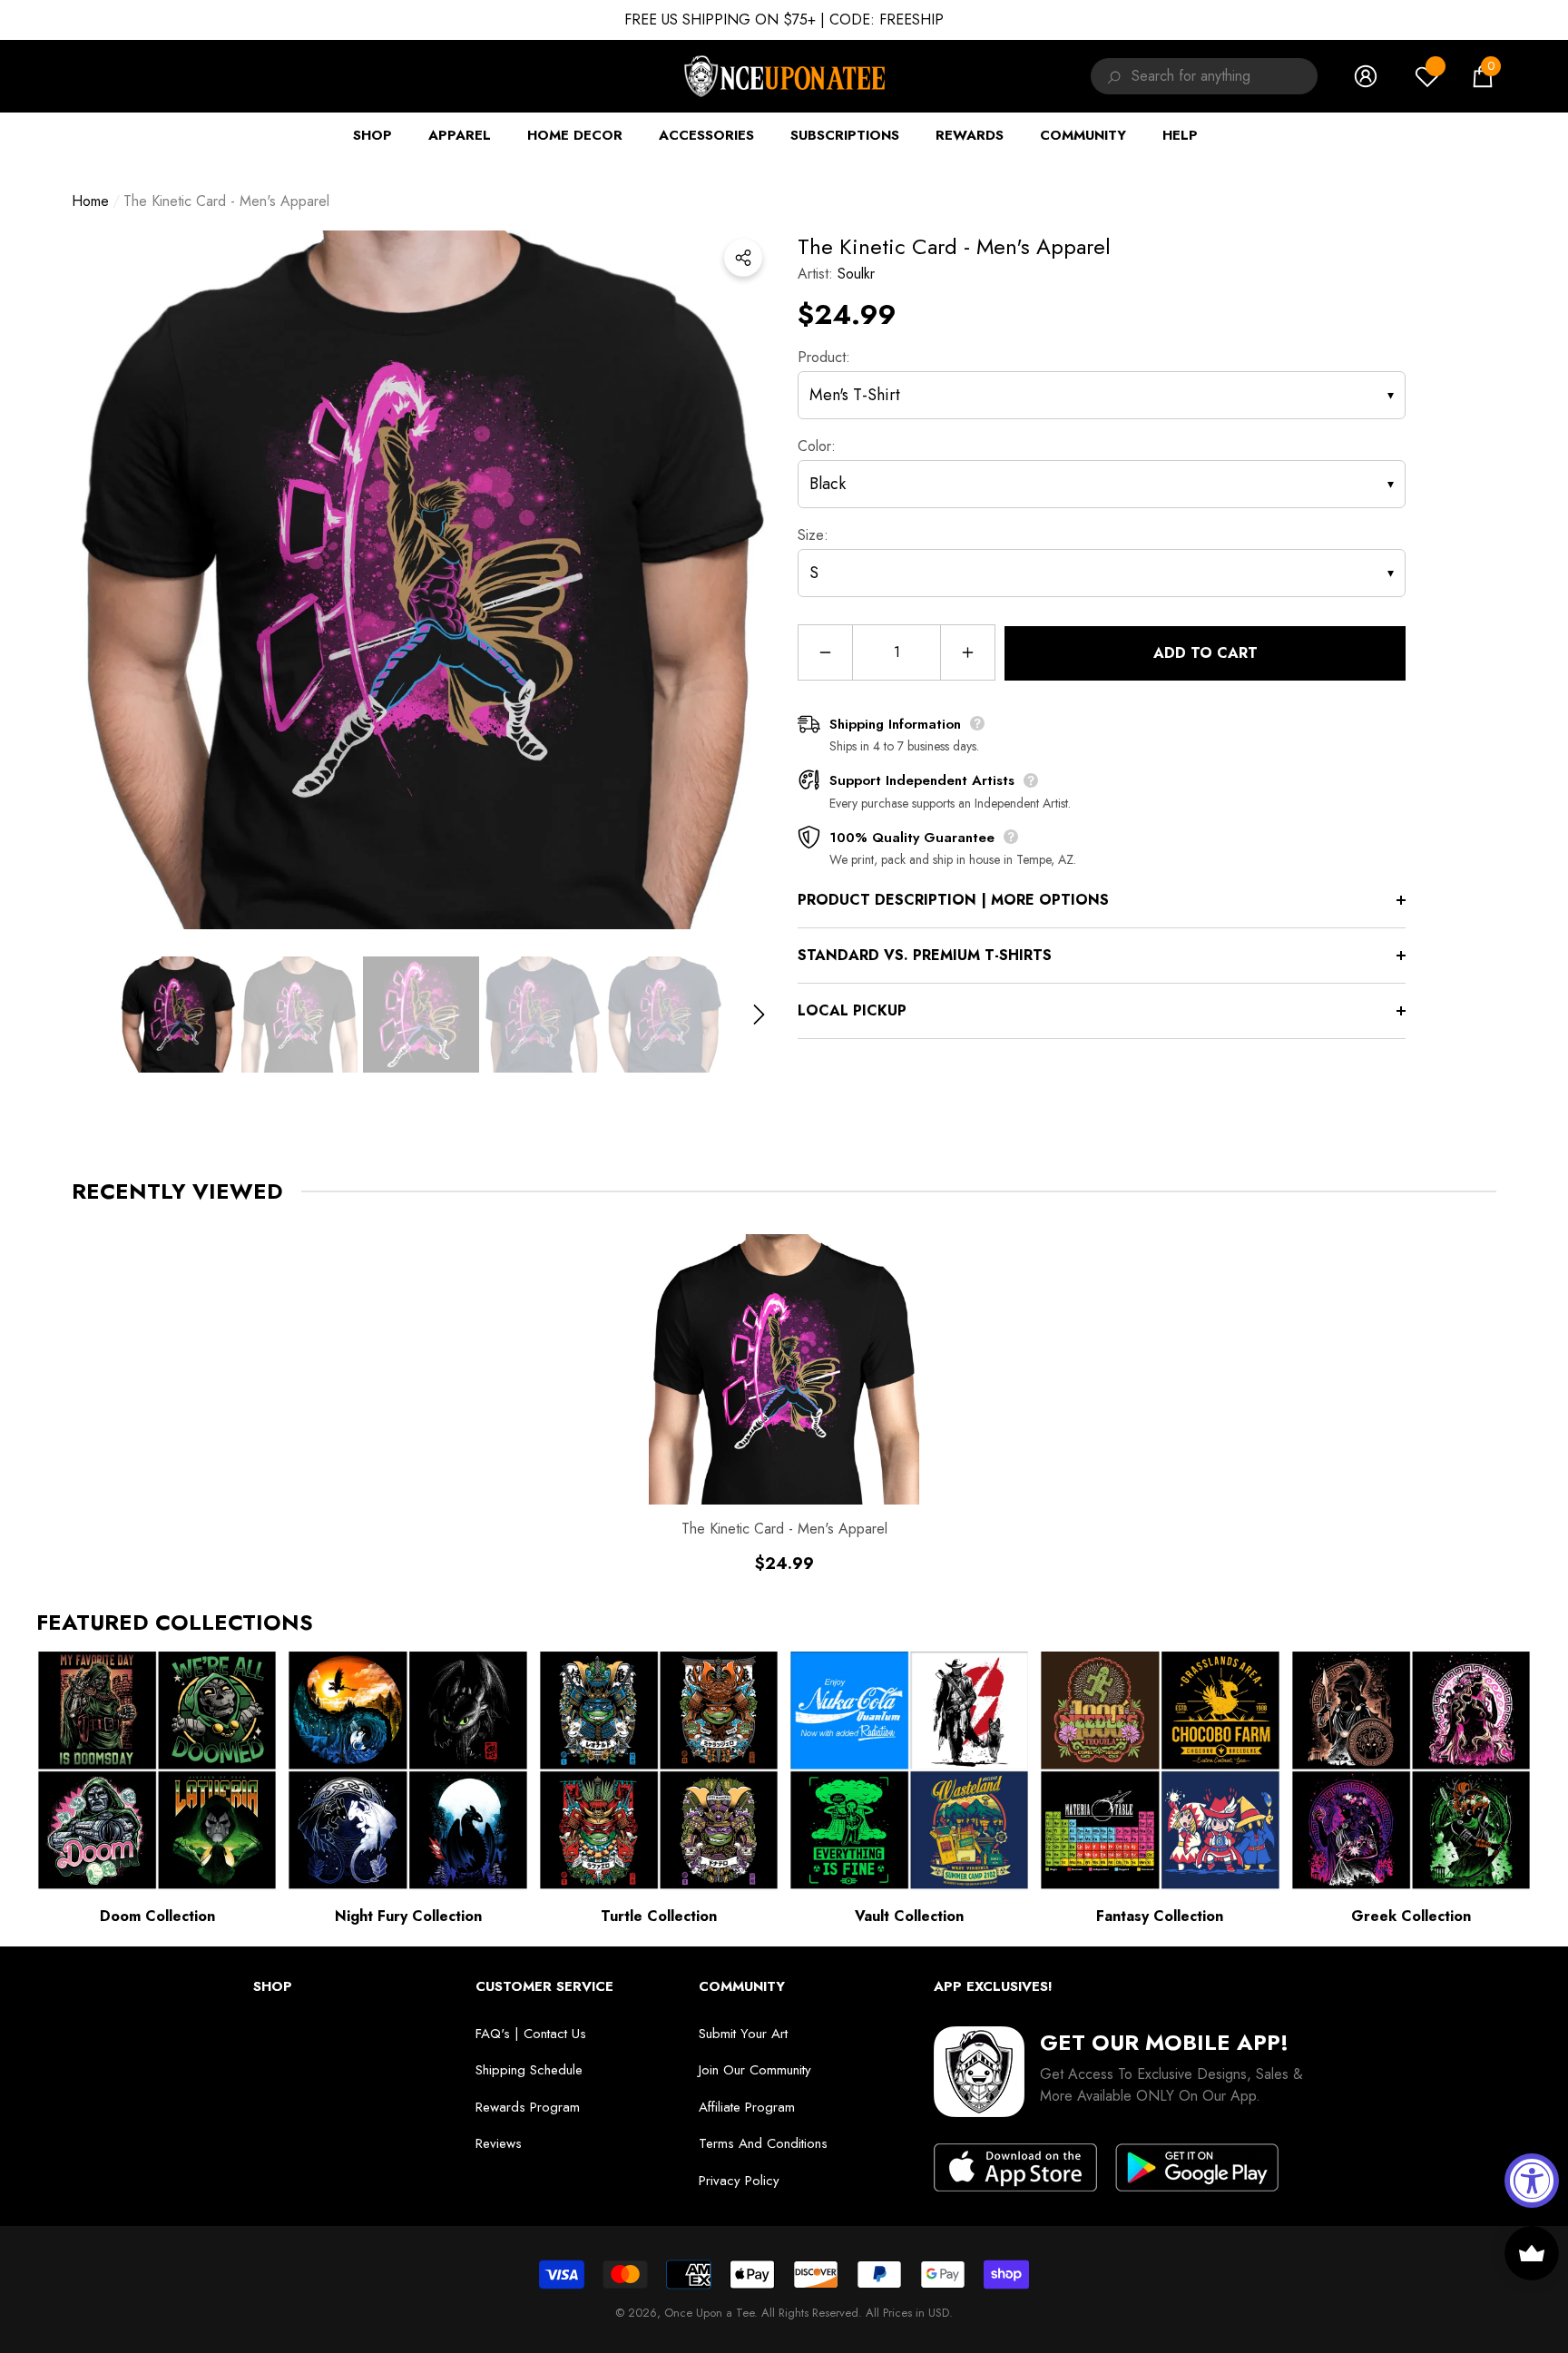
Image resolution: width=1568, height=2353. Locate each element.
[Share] (743, 258)
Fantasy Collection (1160, 1916)
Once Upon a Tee (709, 2313)
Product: (824, 357)
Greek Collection (1411, 1916)
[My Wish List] (1427, 76)
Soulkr (856, 274)
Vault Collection (909, 1916)
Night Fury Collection (408, 1916)
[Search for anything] (1111, 76)
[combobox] (1225, 76)
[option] (421, 580)
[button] (1483, 76)
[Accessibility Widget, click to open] (1532, 2181)
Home (90, 201)
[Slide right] (759, 1014)
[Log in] (1366, 76)
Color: (817, 446)
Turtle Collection (659, 1916)
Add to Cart (1205, 653)
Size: (813, 535)
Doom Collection (157, 1916)
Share (743, 258)
